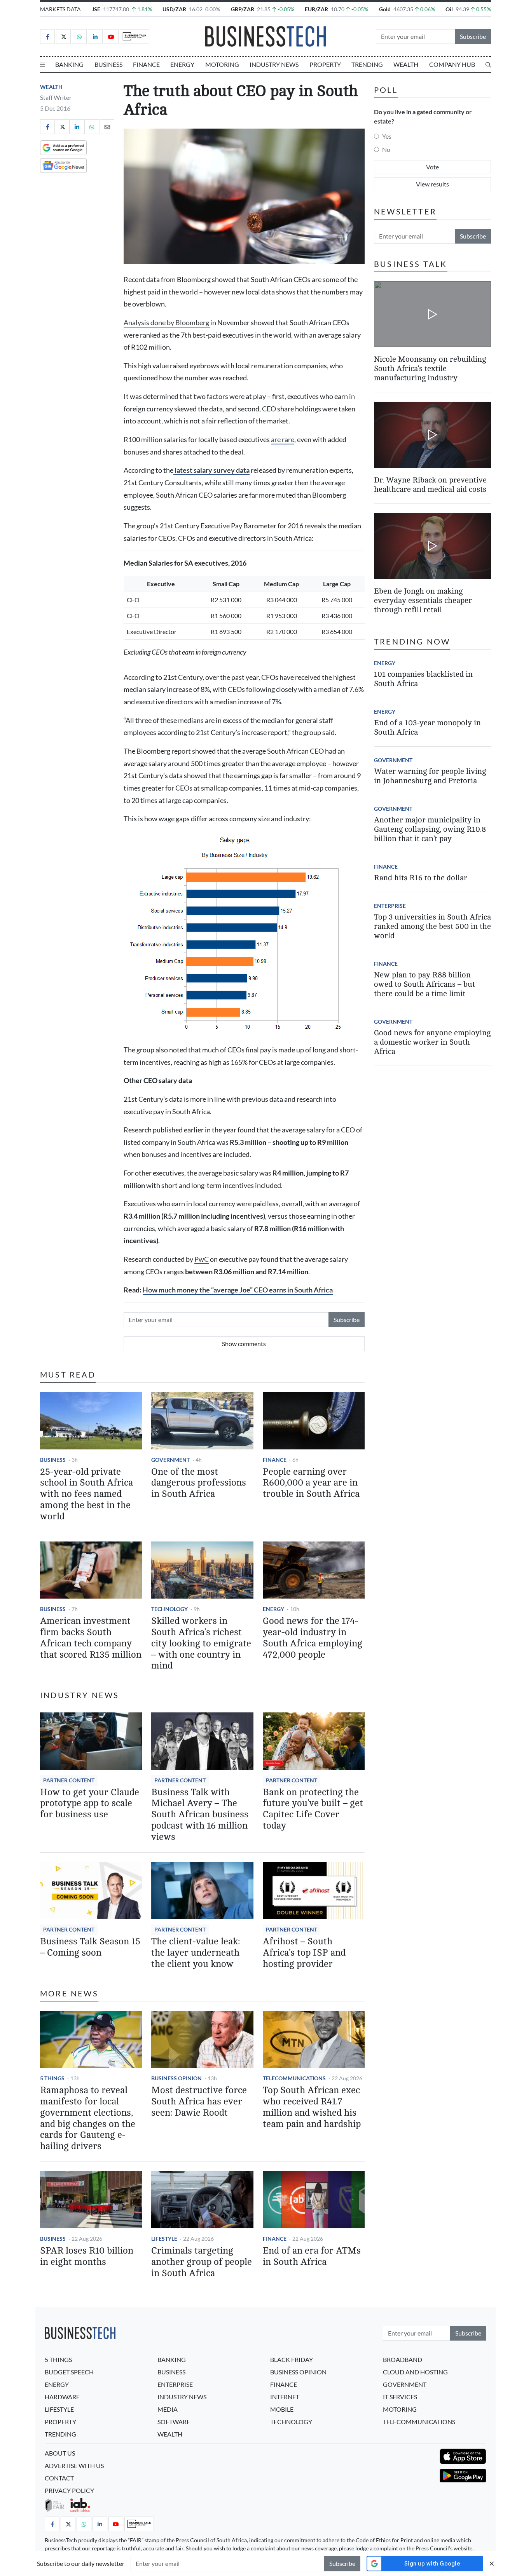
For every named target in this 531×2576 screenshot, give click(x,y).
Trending (367, 64)
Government (170, 1460)
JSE (96, 9)
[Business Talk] (134, 37)
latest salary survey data (211, 470)
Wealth (406, 64)
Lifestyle (164, 2239)
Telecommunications (294, 2078)
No (386, 149)
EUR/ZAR (316, 9)
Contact (59, 2478)
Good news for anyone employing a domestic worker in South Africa (432, 1042)
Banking (69, 64)
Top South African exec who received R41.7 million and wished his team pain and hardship (312, 2107)
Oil (449, 9)
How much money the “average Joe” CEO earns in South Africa (238, 1290)
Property (325, 64)
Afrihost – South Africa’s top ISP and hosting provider (304, 1953)
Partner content (69, 1780)
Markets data (60, 9)
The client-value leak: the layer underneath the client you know (196, 1953)
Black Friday (292, 2359)
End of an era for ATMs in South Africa (312, 2256)
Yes (387, 136)
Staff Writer (56, 97)
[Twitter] (63, 37)
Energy (182, 64)
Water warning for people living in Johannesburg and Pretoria (430, 776)
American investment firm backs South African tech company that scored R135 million (91, 1638)
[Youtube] (111, 37)
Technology (169, 1609)
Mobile (282, 2409)
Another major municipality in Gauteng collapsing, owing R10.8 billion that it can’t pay (430, 829)
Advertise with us (74, 2465)
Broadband (403, 2359)
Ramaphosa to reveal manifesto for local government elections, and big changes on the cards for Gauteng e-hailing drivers (88, 2118)
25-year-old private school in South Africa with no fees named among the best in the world (86, 1494)
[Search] (488, 64)
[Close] (492, 2563)
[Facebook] (47, 37)
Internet (285, 2397)
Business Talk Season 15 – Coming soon (90, 1947)
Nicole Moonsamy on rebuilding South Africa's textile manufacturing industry (430, 368)
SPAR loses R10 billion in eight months (87, 2256)
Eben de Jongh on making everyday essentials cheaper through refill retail (423, 600)
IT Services (400, 2397)
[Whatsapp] (79, 37)
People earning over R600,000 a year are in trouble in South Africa (311, 1483)
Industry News (274, 64)
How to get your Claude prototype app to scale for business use (90, 1804)
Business (108, 64)
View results (432, 184)
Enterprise (390, 906)
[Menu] (42, 64)
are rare (283, 440)
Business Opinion (176, 2078)
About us (60, 2453)
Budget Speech (69, 2372)
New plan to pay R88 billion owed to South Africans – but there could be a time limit (424, 984)
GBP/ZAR (243, 9)
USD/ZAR (174, 9)
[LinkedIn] (95, 37)
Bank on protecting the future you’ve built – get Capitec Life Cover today (313, 1809)
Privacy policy (69, 2490)
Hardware (62, 2397)
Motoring (222, 64)
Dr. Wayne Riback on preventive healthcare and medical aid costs (430, 485)
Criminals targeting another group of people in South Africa (202, 2262)
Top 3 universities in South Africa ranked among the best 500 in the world (432, 926)
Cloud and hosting (415, 2372)
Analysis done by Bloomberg (167, 323)
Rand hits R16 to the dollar (421, 878)
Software (174, 2422)
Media (168, 2409)
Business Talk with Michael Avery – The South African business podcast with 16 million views (200, 1815)
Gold (385, 9)
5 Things (52, 2078)
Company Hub (452, 64)
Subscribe (473, 36)
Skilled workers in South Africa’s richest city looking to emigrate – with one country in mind (201, 1643)
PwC (202, 1259)
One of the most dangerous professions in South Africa (199, 1483)
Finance (146, 64)
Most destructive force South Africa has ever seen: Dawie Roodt (199, 2101)
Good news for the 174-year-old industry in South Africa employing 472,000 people (313, 1638)
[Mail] (107, 127)
